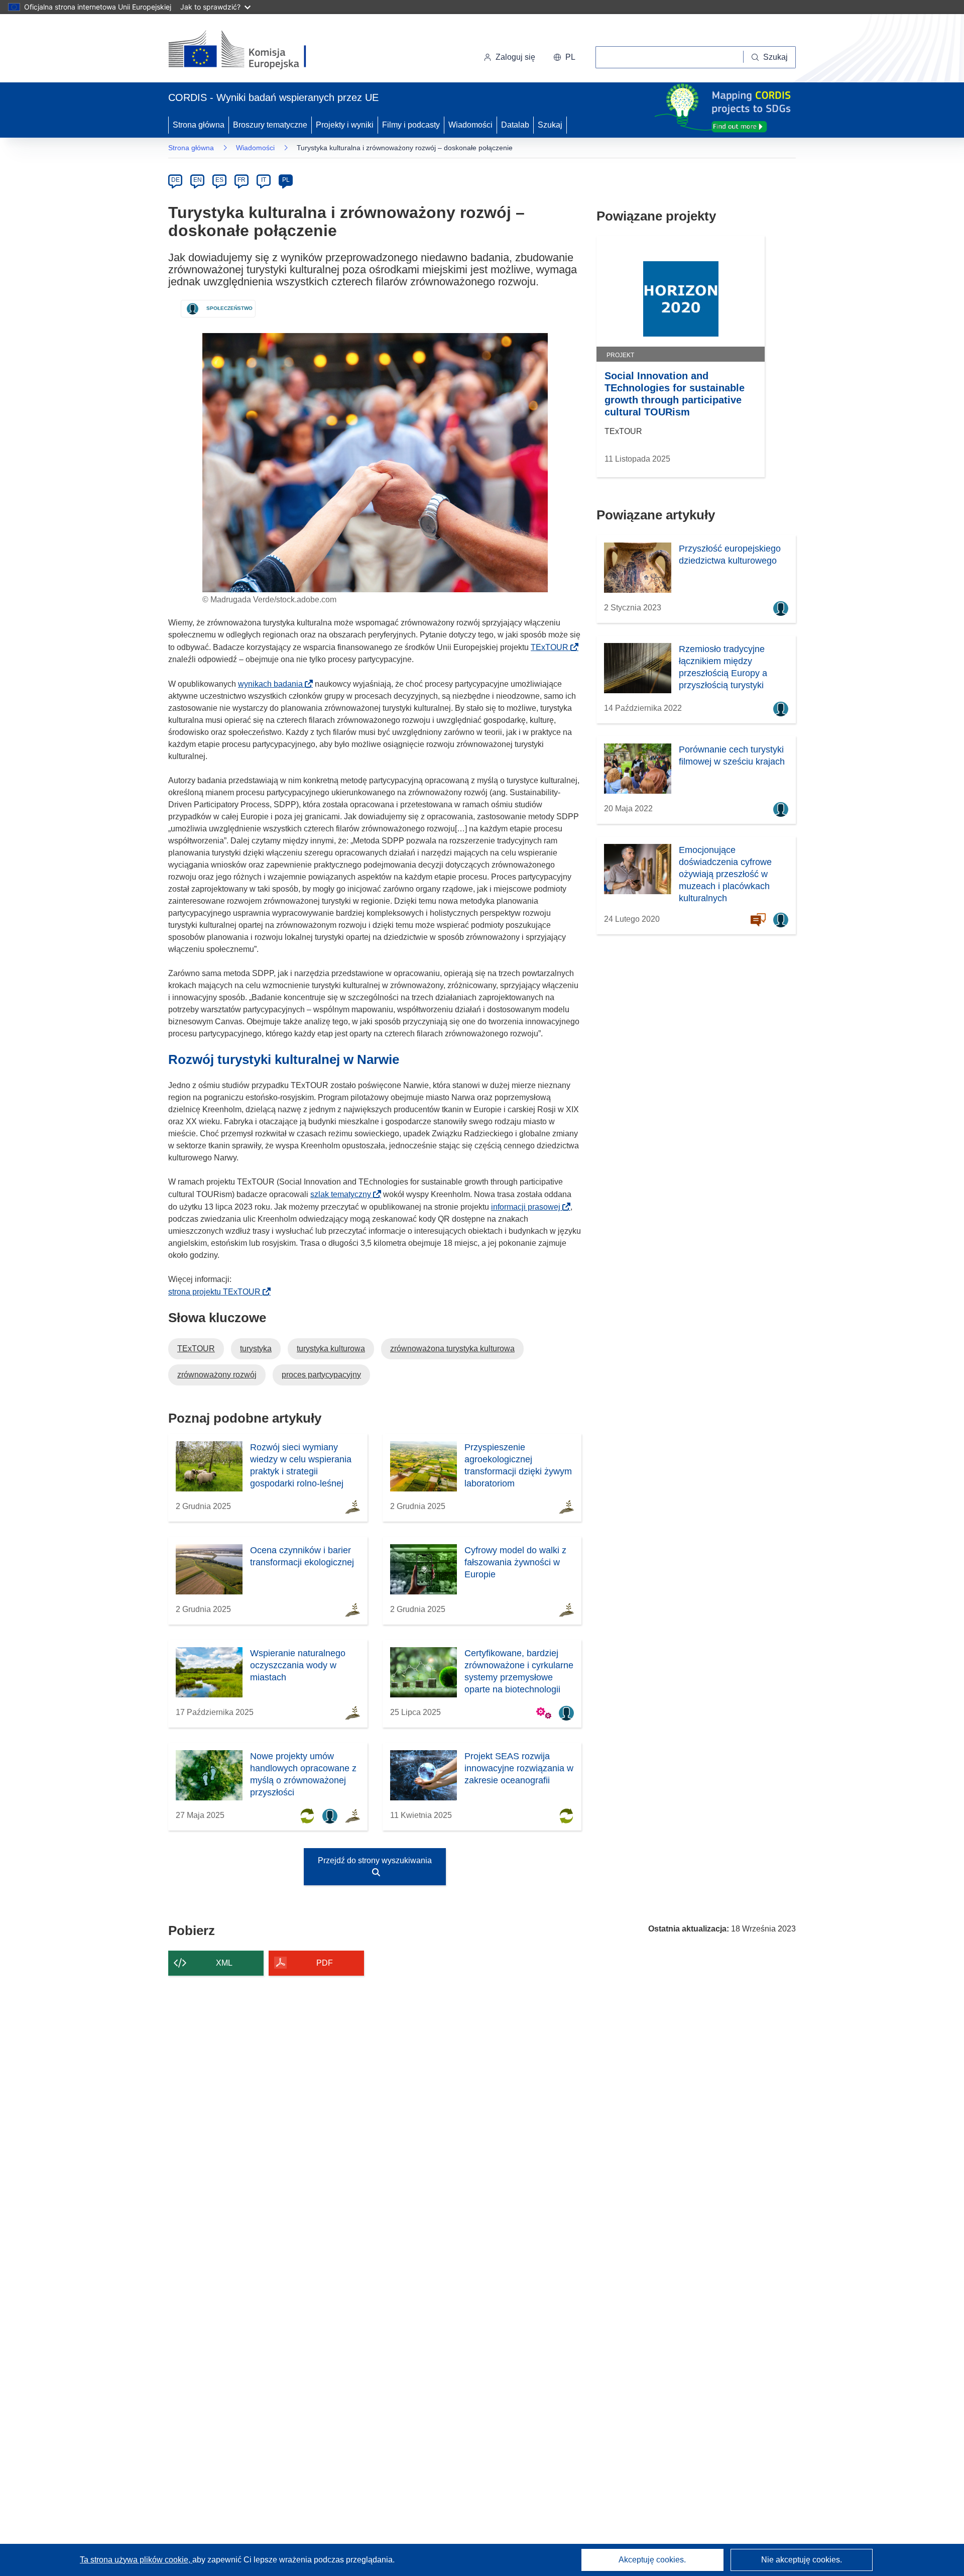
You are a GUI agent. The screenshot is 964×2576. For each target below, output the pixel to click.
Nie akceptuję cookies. (802, 2560)
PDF (325, 1963)
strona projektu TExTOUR (217, 1292)
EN (198, 180)
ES (219, 180)
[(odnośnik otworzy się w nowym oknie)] (249, 50)
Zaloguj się (515, 57)
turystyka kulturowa (331, 1349)
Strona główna (199, 125)
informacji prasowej (529, 1207)
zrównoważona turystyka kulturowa (452, 1349)
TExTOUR (553, 647)
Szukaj (550, 125)
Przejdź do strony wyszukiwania (375, 1860)
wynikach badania (273, 684)
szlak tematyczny (344, 1194)
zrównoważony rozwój (217, 1375)
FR (242, 180)
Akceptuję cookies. (652, 2560)
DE (175, 180)
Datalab (515, 125)
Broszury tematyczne (270, 125)
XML (224, 1963)
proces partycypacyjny (321, 1375)
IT (264, 180)
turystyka (256, 1349)
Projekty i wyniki (345, 125)
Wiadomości (470, 125)
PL (286, 180)
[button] (564, 57)
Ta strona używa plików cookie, (136, 2560)
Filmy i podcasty (411, 125)
